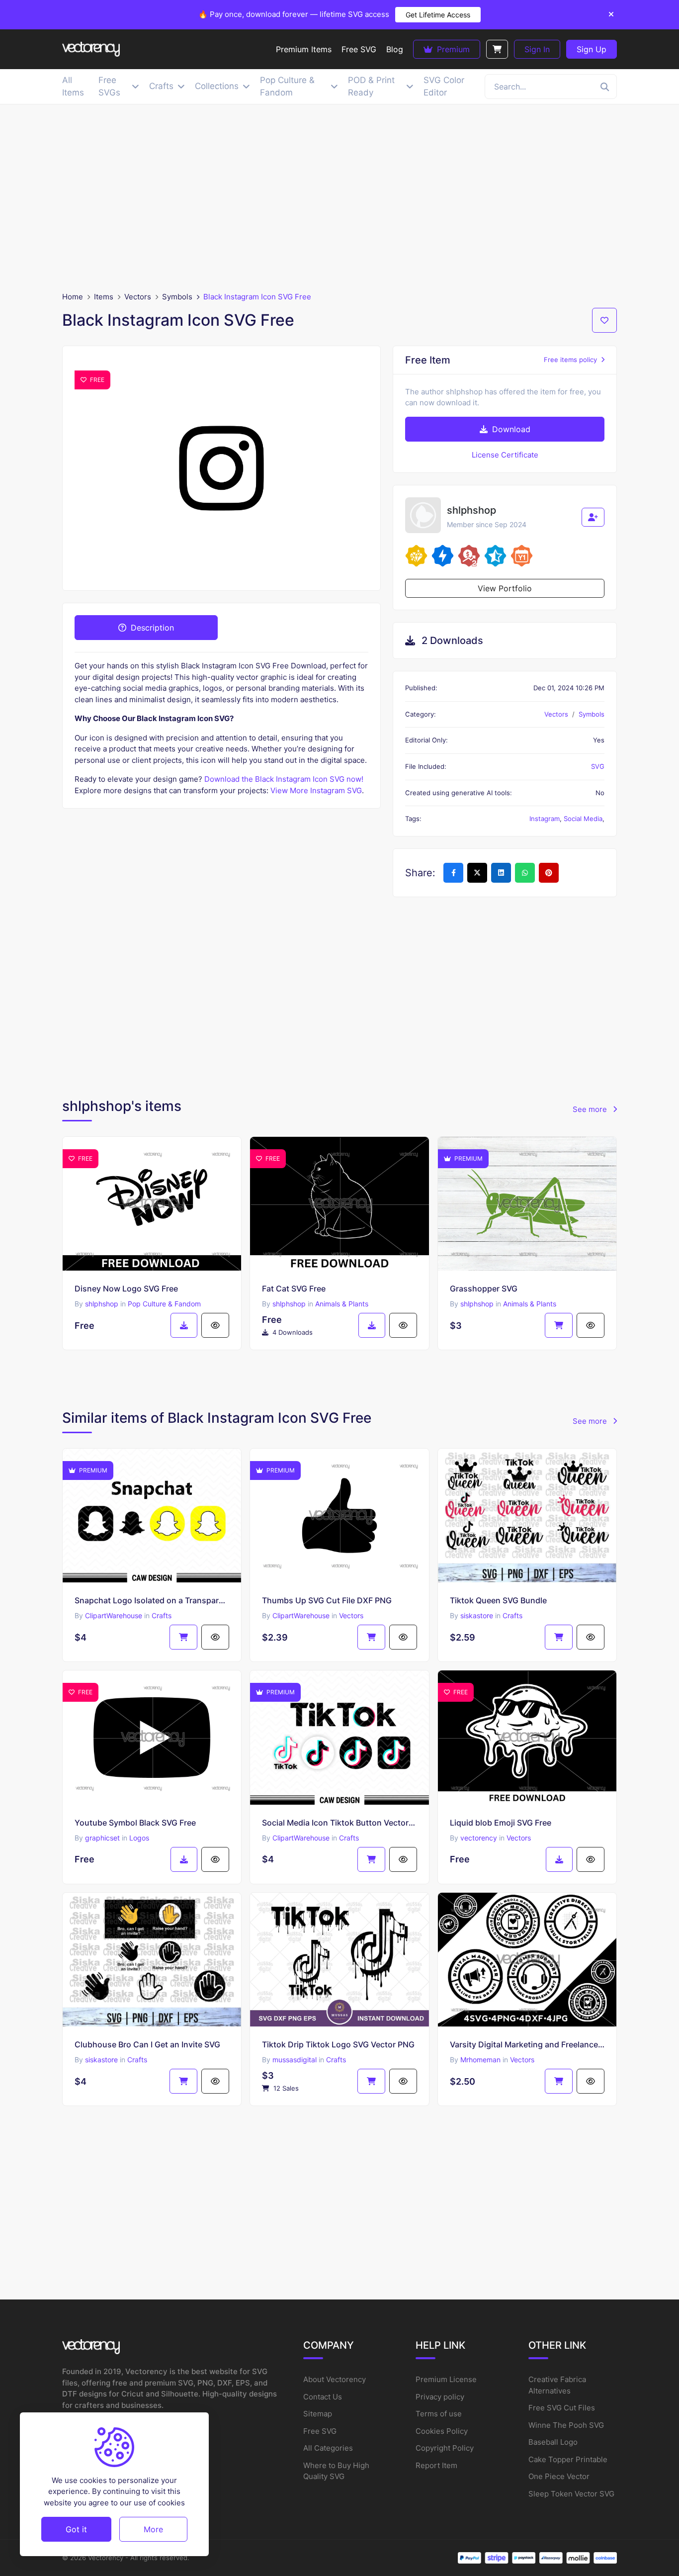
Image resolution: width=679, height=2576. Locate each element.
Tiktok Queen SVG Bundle (498, 1600)
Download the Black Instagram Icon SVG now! (284, 779)
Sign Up (592, 49)
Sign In (537, 49)
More (153, 2529)
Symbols (177, 297)
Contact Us (323, 2397)
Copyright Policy (445, 2448)
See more (591, 1109)
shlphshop (102, 1304)
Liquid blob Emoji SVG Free (501, 1823)
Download (510, 429)
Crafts (162, 1615)
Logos (139, 1838)
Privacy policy (440, 2397)
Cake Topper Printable (568, 2459)
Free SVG (320, 2431)
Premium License (446, 2379)
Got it (76, 2529)
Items (104, 297)
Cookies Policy (442, 2431)
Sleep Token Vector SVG (571, 2494)
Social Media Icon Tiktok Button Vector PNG (339, 1823)
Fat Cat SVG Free (294, 1288)
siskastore (477, 1615)
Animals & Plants (342, 1304)
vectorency (479, 1838)
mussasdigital (295, 2060)
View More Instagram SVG (316, 790)
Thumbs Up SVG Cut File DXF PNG (327, 1600)
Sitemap (318, 2414)
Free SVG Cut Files (562, 2408)
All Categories (328, 2448)
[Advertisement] (339, 198)
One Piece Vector (559, 2476)
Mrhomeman (480, 2060)
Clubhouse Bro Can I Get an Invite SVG (147, 2044)
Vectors (138, 297)
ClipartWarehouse (114, 1615)
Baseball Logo (553, 2442)
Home (73, 297)
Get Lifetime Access (438, 15)
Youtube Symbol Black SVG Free (135, 1823)
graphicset (102, 1838)
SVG (598, 766)
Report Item (436, 2465)
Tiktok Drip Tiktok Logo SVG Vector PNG (338, 2044)
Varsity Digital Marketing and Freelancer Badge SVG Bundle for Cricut (527, 2044)
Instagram (545, 819)
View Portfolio (505, 588)
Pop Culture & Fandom (164, 1304)
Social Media (583, 819)
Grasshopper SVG (484, 1288)
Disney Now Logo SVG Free (126, 1288)
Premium (452, 49)
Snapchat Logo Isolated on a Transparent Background (152, 1600)
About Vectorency (335, 2379)
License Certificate (505, 455)
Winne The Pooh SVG (566, 2425)
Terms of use (439, 2414)
